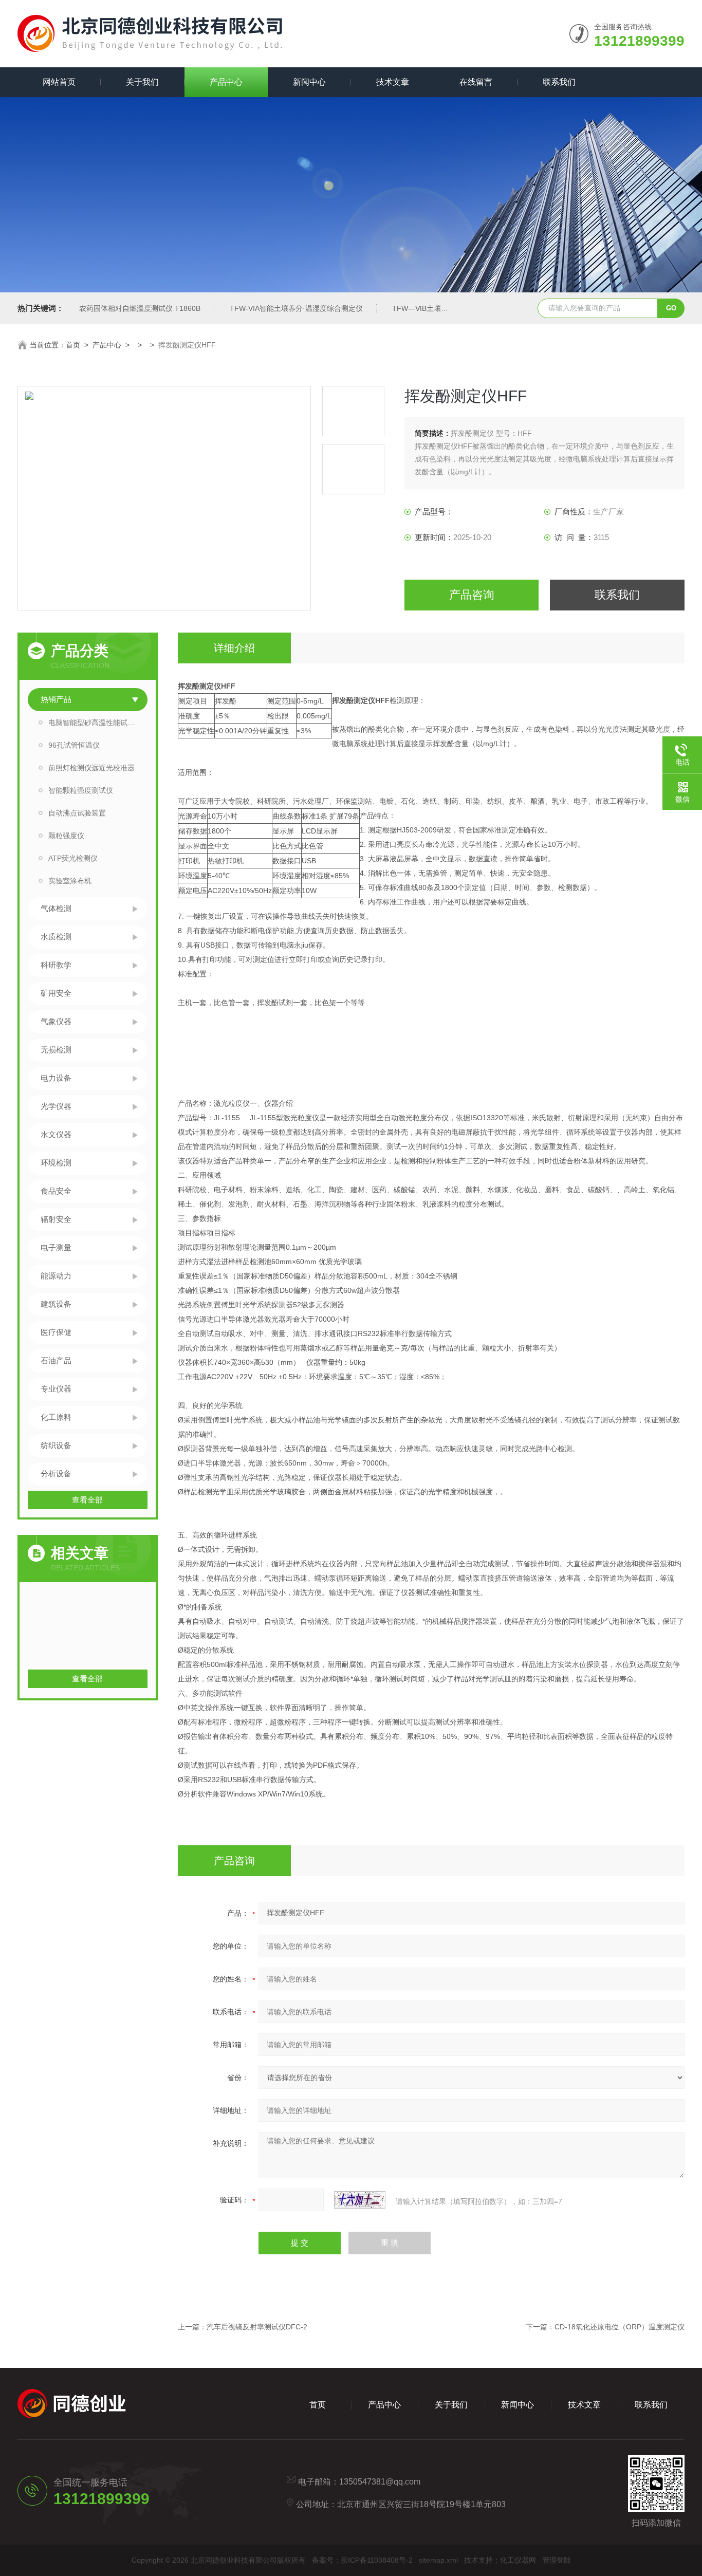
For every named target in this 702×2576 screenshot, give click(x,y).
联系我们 (559, 82)
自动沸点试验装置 (77, 813)
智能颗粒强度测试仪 (81, 790)
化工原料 (56, 1417)
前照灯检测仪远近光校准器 (91, 768)
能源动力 (56, 1276)
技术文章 (393, 82)
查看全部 (87, 1500)
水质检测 (56, 937)
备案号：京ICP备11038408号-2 (362, 2560)
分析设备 (56, 1474)
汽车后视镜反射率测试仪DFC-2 (257, 2327)
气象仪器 (56, 1021)
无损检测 (56, 1050)
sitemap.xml (438, 2560)
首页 (73, 345)
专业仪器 (56, 1389)
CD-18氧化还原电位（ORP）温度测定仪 (620, 2327)
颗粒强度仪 (66, 836)
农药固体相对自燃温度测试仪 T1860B (140, 308)
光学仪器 (56, 1106)
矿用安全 (56, 993)
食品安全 (56, 1191)
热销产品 (56, 699)
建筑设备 (56, 1304)
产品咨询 (472, 595)
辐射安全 (56, 1219)
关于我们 (142, 82)
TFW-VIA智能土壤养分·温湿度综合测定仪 (296, 308)
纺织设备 (56, 1445)
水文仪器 (56, 1134)
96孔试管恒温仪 (74, 745)
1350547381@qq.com (380, 2482)
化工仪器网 (518, 2560)
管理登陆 (557, 2560)
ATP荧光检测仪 (73, 858)
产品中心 (226, 82)
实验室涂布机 (70, 881)
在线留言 (476, 82)
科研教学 (56, 965)
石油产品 (56, 1360)
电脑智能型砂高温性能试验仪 (95, 722)
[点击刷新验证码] (360, 2200)
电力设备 (56, 1078)
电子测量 (56, 1247)
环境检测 (56, 1163)
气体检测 (56, 908)
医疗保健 (56, 1332)
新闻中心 (309, 82)
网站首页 (59, 82)
